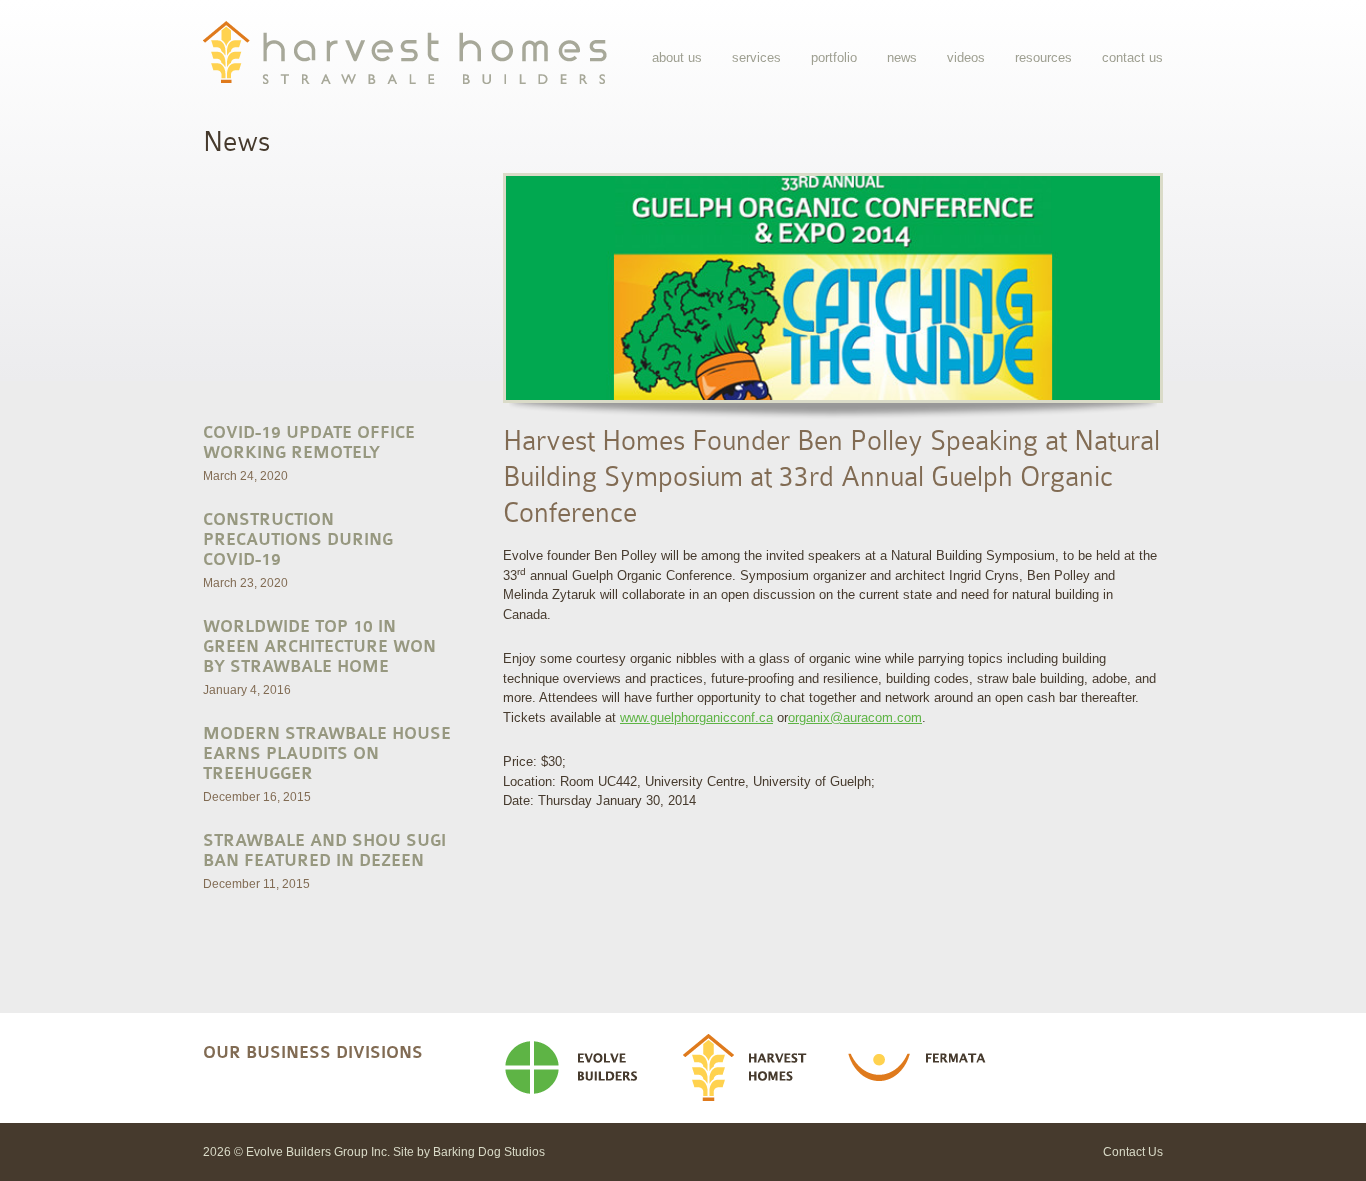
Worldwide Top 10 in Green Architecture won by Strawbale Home (319, 647)
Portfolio (834, 57)
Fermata (923, 1068)
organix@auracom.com (855, 717)
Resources (1043, 57)
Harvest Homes (751, 1068)
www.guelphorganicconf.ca (696, 717)
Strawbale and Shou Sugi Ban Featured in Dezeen (324, 851)
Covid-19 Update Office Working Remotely (309, 443)
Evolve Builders (579, 1068)
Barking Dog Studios (489, 1152)
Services (756, 57)
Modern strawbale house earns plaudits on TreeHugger (327, 754)
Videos (966, 57)
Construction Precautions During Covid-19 (298, 540)
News (902, 57)
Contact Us (1132, 57)
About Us (677, 57)
